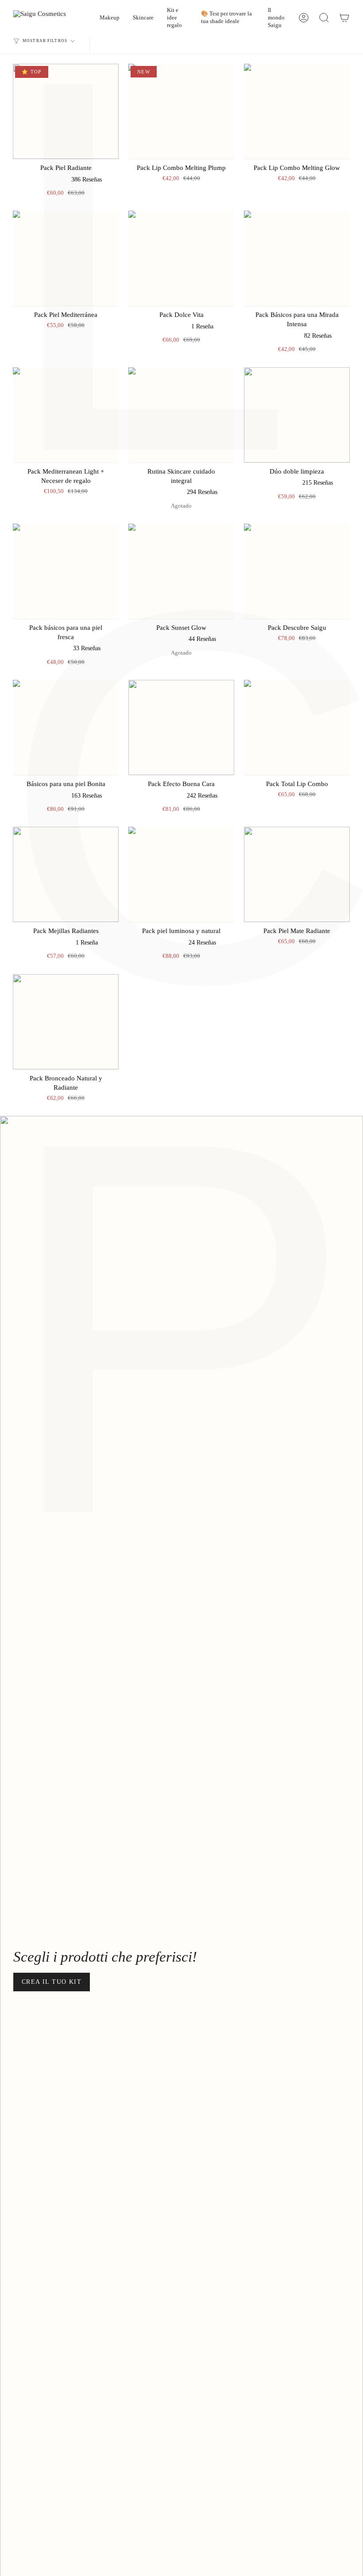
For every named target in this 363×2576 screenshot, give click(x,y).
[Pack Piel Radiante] (66, 111)
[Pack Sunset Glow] (181, 571)
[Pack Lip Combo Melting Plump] (181, 111)
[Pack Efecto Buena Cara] (181, 727)
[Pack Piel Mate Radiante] (297, 874)
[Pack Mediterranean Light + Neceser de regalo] (66, 415)
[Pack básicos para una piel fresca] (66, 571)
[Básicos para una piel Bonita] (66, 727)
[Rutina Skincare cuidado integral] (181, 415)
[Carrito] (344, 18)
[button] (110, 18)
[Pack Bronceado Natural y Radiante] (66, 1022)
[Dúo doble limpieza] (297, 415)
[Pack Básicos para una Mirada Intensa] (297, 258)
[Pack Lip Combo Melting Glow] (297, 111)
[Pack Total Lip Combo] (297, 727)
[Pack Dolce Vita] (181, 258)
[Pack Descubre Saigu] (297, 571)
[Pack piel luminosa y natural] (181, 874)
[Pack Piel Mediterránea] (66, 258)
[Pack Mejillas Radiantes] (66, 874)
